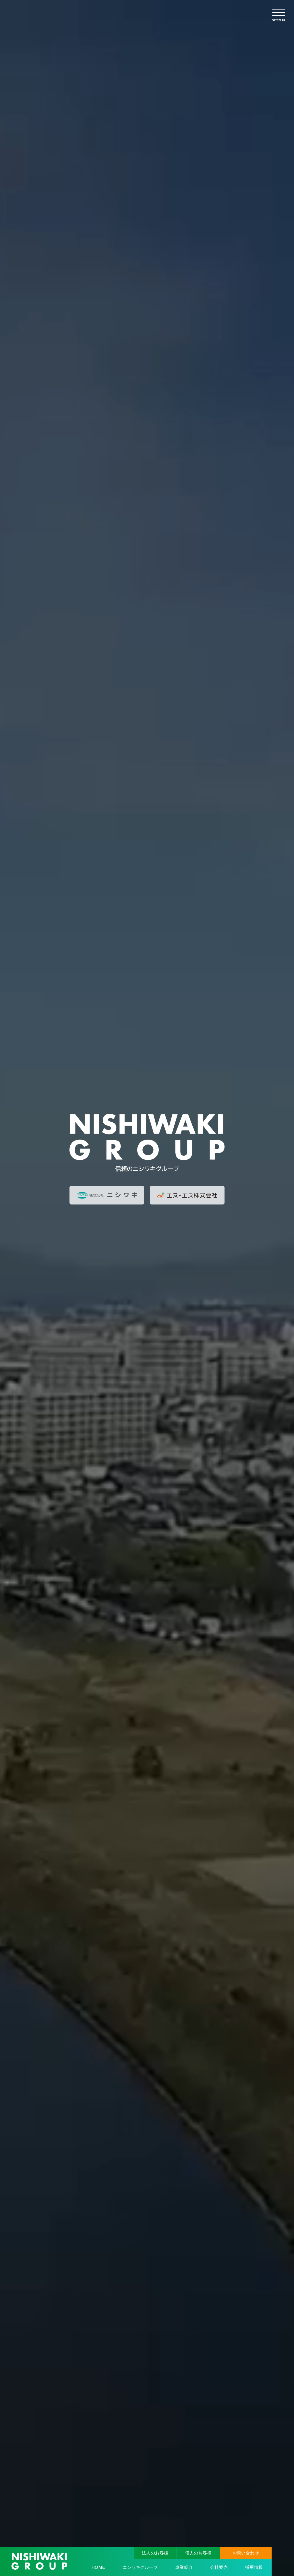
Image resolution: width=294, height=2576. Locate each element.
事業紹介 (184, 2567)
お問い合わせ (246, 2553)
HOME (98, 2567)
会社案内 (219, 2567)
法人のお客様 (155, 2553)
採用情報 (254, 2567)
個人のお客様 (199, 2553)
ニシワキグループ (140, 2567)
